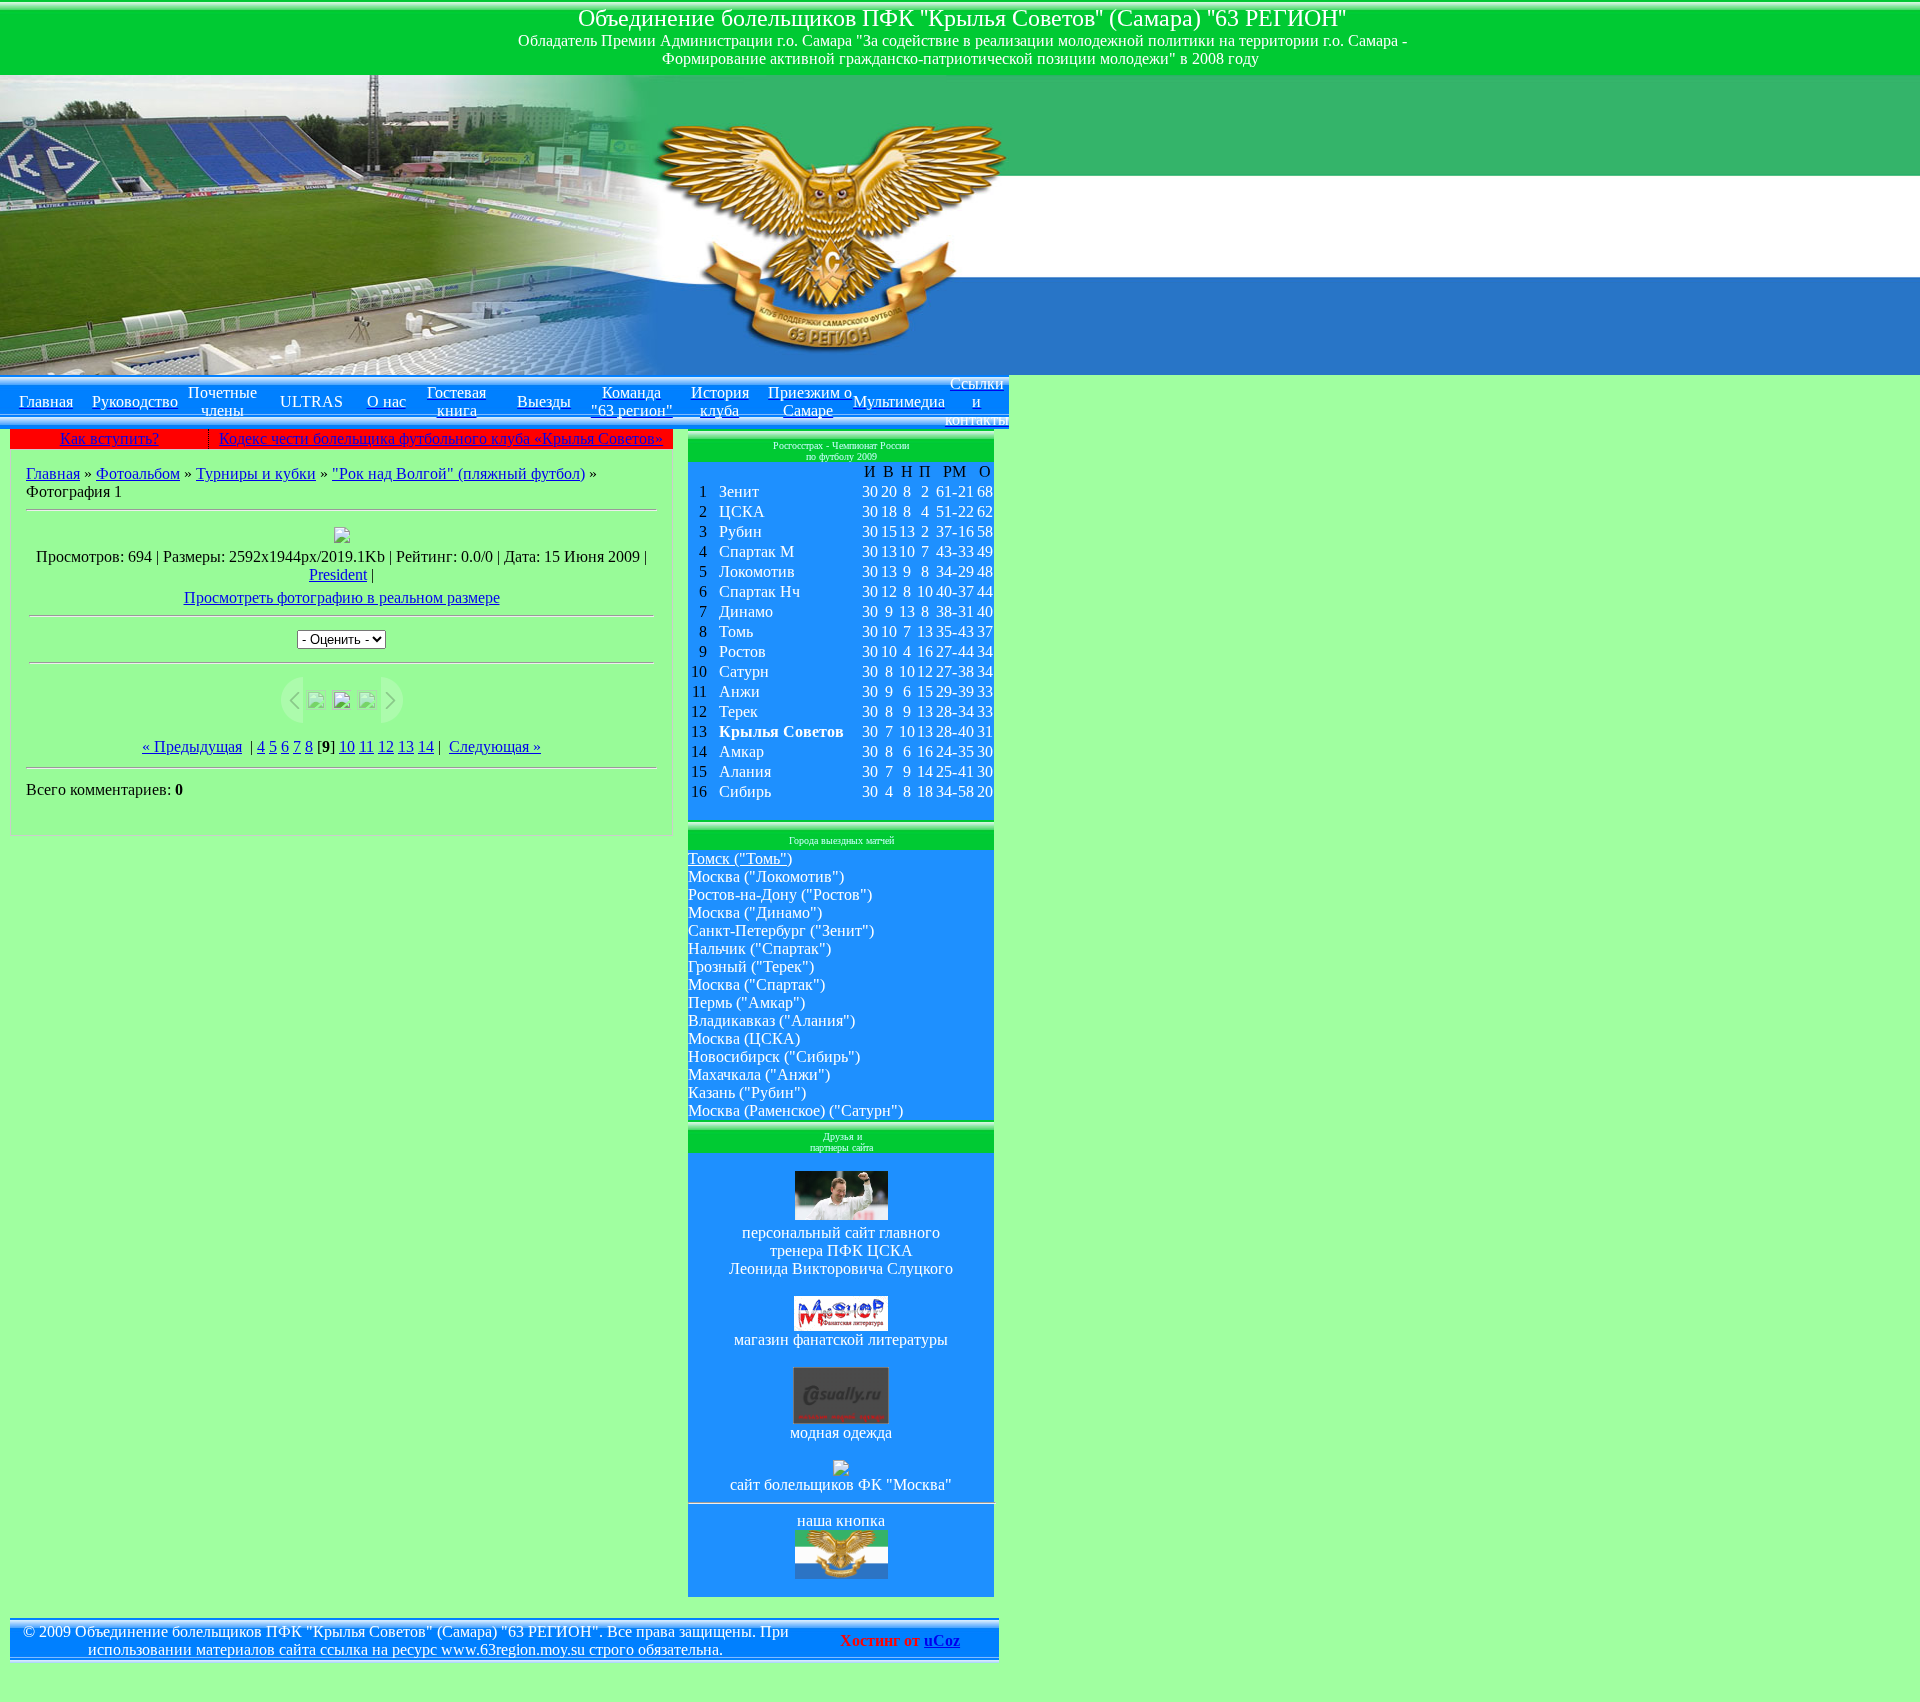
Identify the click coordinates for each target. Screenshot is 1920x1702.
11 (366, 746)
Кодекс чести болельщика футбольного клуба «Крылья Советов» (441, 438)
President (338, 574)
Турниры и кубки (256, 473)
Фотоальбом (138, 473)
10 (347, 746)
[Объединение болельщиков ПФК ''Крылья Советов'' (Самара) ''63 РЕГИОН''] (841, 1573)
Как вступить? (109, 438)
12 (386, 746)
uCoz (942, 1640)
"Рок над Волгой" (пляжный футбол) (458, 473)
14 (426, 746)
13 (406, 746)
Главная (53, 473)
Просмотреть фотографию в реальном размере (342, 597)
